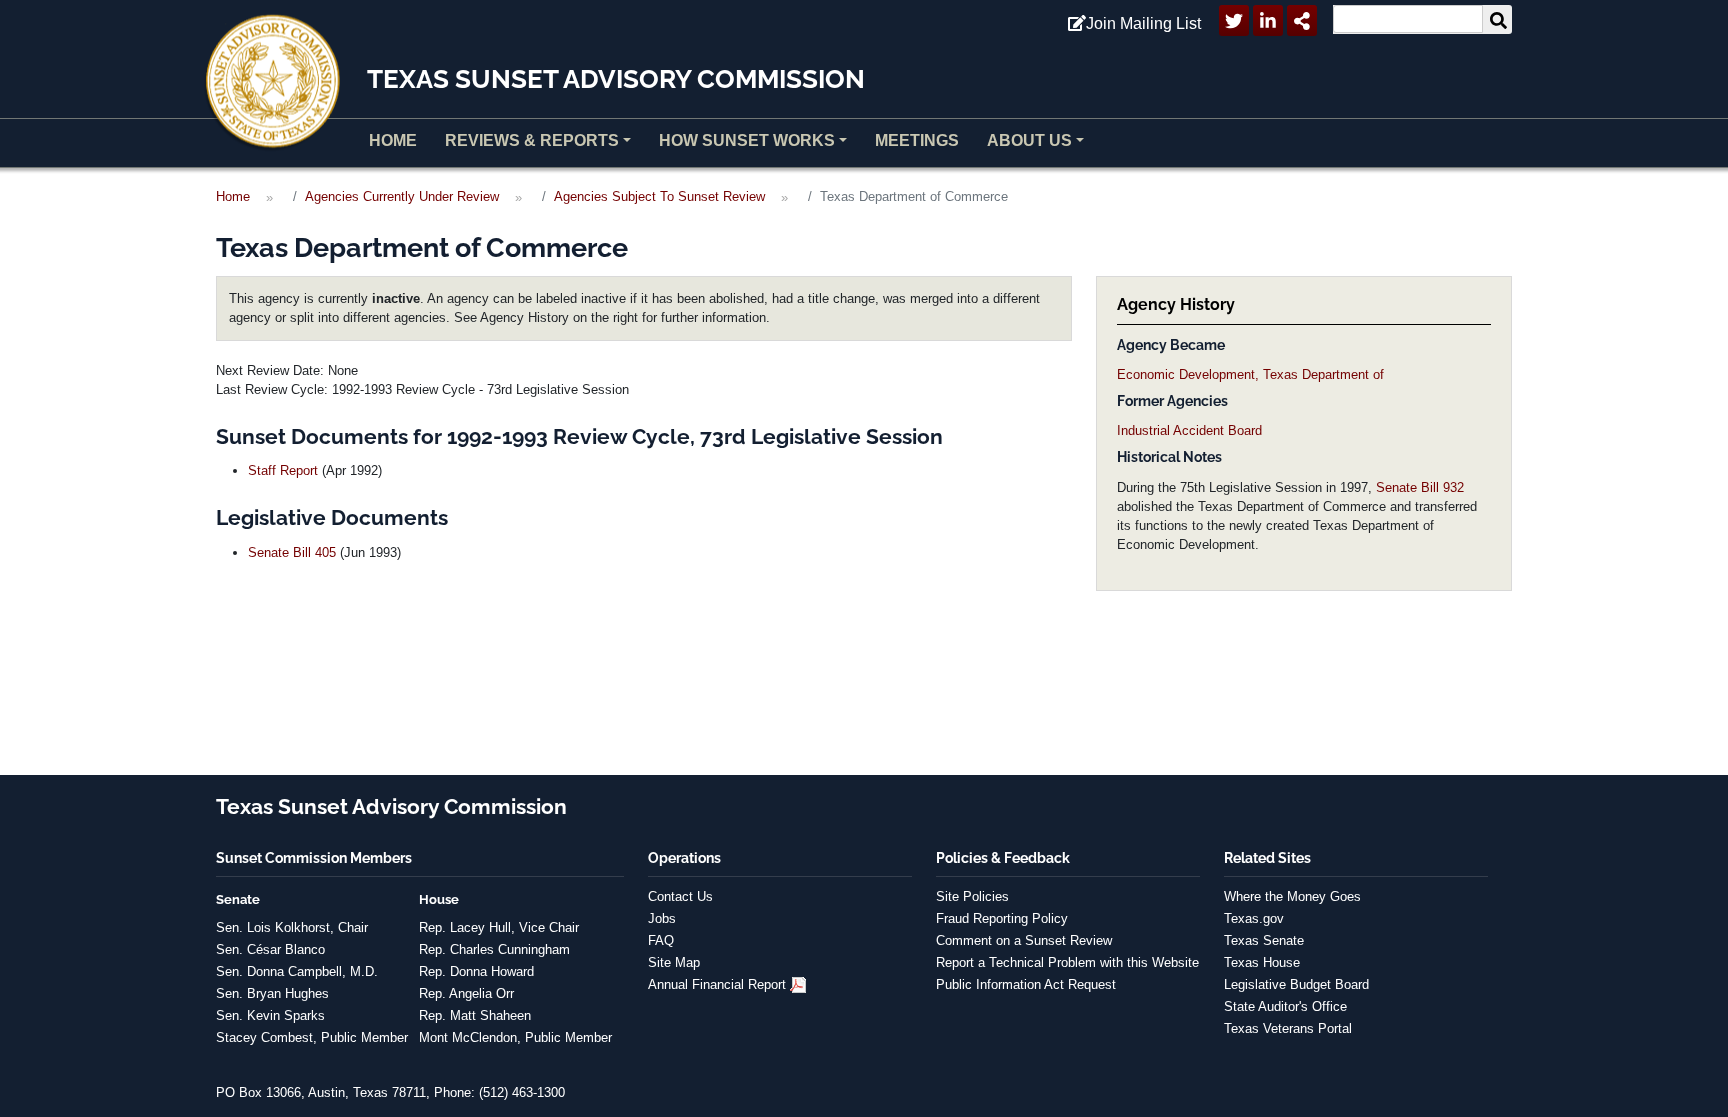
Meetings (917, 140)
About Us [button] (1029, 140)
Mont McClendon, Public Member (515, 1037)
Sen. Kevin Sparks (270, 1015)
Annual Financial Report (717, 984)
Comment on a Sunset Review (1024, 940)
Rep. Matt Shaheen (475, 1015)
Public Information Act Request (1026, 984)
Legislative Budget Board (1296, 984)
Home (393, 140)
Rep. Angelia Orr (466, 993)
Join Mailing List (1143, 23)
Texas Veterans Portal (1288, 1028)
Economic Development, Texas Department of (1250, 374)
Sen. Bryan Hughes (272, 993)
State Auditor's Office (1285, 1006)
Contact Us (680, 896)
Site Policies (972, 896)
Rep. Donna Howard (476, 971)
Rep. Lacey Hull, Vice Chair (499, 927)
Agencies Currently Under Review (402, 196)
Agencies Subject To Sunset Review (659, 196)
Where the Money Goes (1292, 896)
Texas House (1262, 962)
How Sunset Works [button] (747, 140)
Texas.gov (1254, 918)
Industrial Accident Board (1189, 430)
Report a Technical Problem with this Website (1067, 962)
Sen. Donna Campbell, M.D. (297, 971)
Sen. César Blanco (270, 949)
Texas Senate (1264, 940)
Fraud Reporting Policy (1002, 918)
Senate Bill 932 (1420, 487)
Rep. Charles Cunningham (494, 949)
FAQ (661, 940)
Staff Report (283, 470)
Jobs (662, 918)
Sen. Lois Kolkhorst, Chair (292, 927)
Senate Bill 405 (292, 552)
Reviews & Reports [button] (532, 140)
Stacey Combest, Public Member (312, 1037)
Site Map (674, 962)
